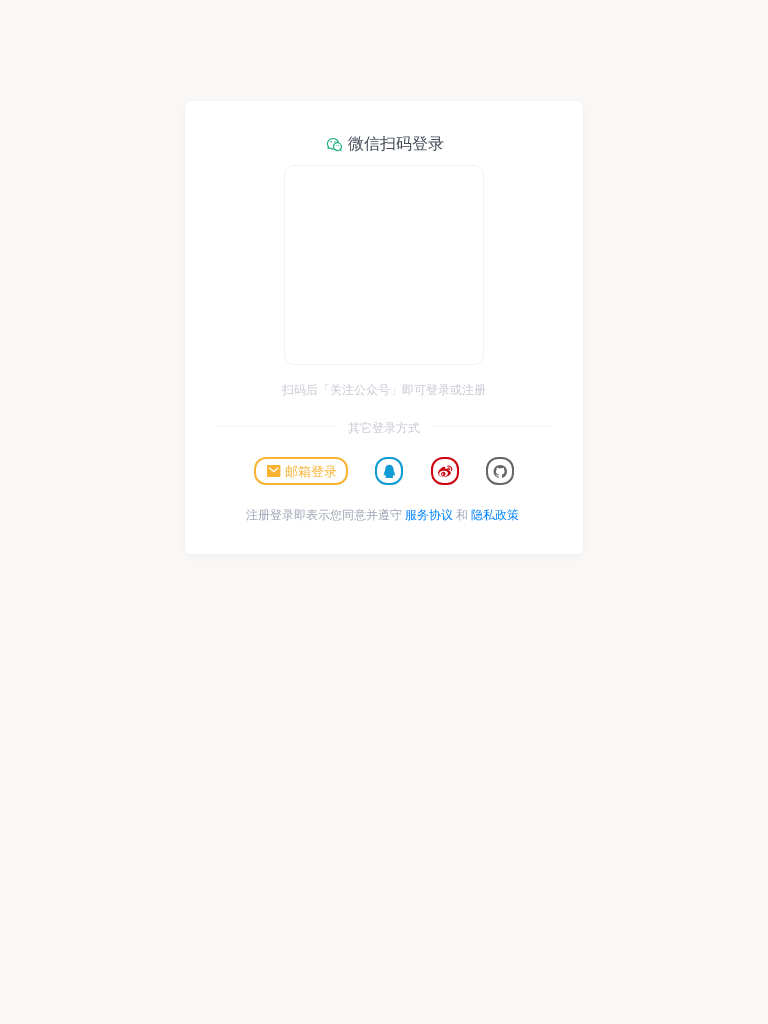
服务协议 (429, 513)
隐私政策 (495, 513)
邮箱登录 (311, 470)
